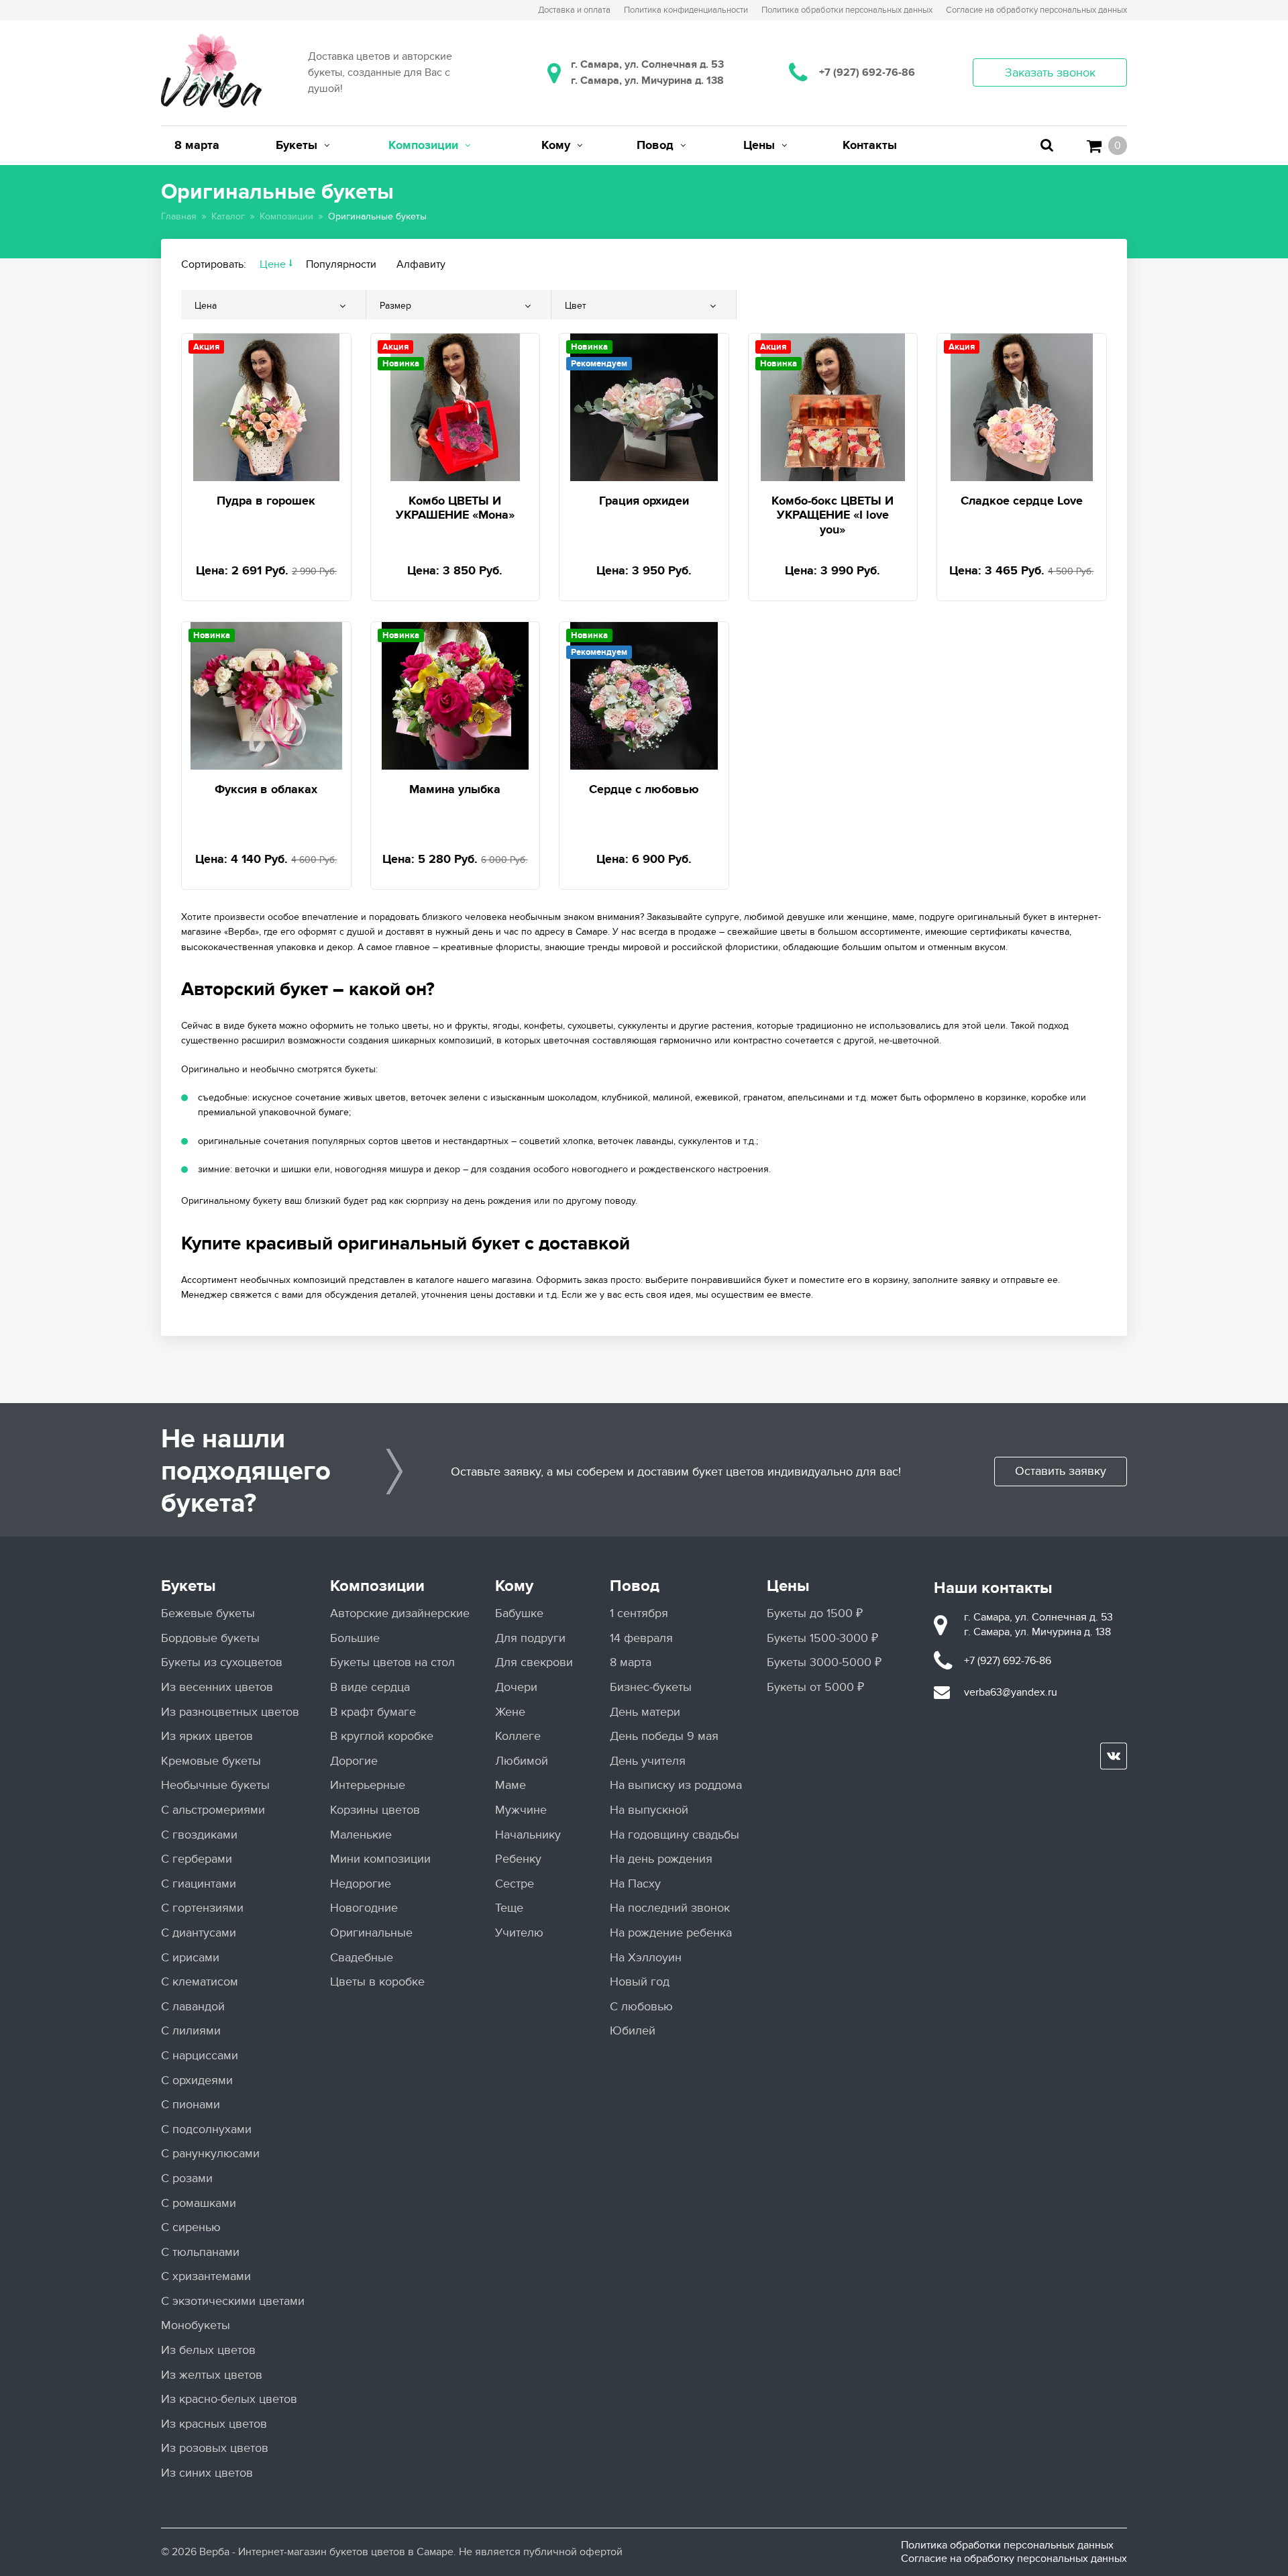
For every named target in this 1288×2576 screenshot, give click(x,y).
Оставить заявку (1061, 1471)
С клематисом (200, 1982)
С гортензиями (202, 1908)
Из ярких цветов (207, 1736)
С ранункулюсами (210, 2154)
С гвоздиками (199, 1835)
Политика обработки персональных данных (1007, 2545)
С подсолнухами (206, 2129)
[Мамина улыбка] (455, 693)
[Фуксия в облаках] (266, 693)
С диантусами (199, 1933)
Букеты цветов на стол (392, 1662)
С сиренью (191, 2227)
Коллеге (518, 1736)
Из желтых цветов (212, 2375)
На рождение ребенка (671, 1933)
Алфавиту (421, 264)
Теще (509, 1908)
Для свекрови (534, 1662)
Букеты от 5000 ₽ (815, 1687)
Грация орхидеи (644, 501)
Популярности (341, 264)
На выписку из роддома (676, 1785)
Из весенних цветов (217, 1687)
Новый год (640, 1982)
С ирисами (190, 1958)
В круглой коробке (382, 1736)
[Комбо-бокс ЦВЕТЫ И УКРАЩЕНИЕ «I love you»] (833, 405)
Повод (635, 1586)
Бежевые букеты (208, 1613)
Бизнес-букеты (651, 1687)
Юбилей (633, 2031)
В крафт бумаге (373, 1712)
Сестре (515, 1884)
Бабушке (519, 1613)
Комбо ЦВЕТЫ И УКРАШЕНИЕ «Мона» (455, 509)
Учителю (519, 1933)
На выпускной (649, 1810)
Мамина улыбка (455, 790)
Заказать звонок (1050, 73)
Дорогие (354, 1761)
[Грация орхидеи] (644, 405)
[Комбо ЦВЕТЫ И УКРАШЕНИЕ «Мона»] (455, 405)
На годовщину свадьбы (675, 1835)
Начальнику (528, 1835)
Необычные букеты (215, 1785)
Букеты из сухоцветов (222, 1662)
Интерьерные (368, 1785)
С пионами (191, 2105)
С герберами (197, 1859)
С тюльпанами (200, 2252)
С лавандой (193, 2007)
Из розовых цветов (215, 2448)
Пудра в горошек (266, 501)
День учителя (648, 1761)
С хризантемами (206, 2276)
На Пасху (635, 1884)
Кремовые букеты (211, 1761)
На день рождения (661, 1859)
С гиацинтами (199, 1884)
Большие (355, 1638)
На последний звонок (670, 1908)
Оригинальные (371, 1933)
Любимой (522, 1761)
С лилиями (191, 2031)
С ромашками (199, 2203)
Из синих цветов (207, 2473)
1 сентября (639, 1613)
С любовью (641, 2007)
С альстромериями (213, 1810)
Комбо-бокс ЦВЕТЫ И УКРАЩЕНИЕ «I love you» (833, 516)
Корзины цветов (375, 1810)
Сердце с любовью (644, 790)
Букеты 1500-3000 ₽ (822, 1638)
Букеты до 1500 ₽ (815, 1613)
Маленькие (361, 1835)
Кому (514, 1586)
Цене (273, 264)
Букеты (189, 1586)
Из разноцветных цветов (230, 1712)
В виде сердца (370, 1687)
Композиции (377, 1586)
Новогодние (364, 1908)
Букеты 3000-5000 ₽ (824, 1662)
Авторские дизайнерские (400, 1613)
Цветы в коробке (377, 1982)
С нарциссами (200, 2056)
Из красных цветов (214, 2424)
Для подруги (530, 1638)
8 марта (631, 1662)
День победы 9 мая (664, 1736)
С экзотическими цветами (233, 2301)
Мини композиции (380, 1859)
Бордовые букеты (210, 1638)
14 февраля (641, 1638)
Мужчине (521, 1810)
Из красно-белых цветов (229, 2399)
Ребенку (518, 1859)
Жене (510, 1712)
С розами (187, 2178)
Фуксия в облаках (266, 790)
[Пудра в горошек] (266, 405)
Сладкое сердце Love (1022, 501)
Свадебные (362, 1958)
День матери (645, 1712)
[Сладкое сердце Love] (1022, 405)
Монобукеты (196, 2325)
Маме (511, 1785)
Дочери (516, 1687)
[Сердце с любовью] (644, 693)
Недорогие (361, 1884)
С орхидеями (197, 2080)
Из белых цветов (208, 2350)
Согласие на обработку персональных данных (1014, 2559)
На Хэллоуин (646, 1958)
